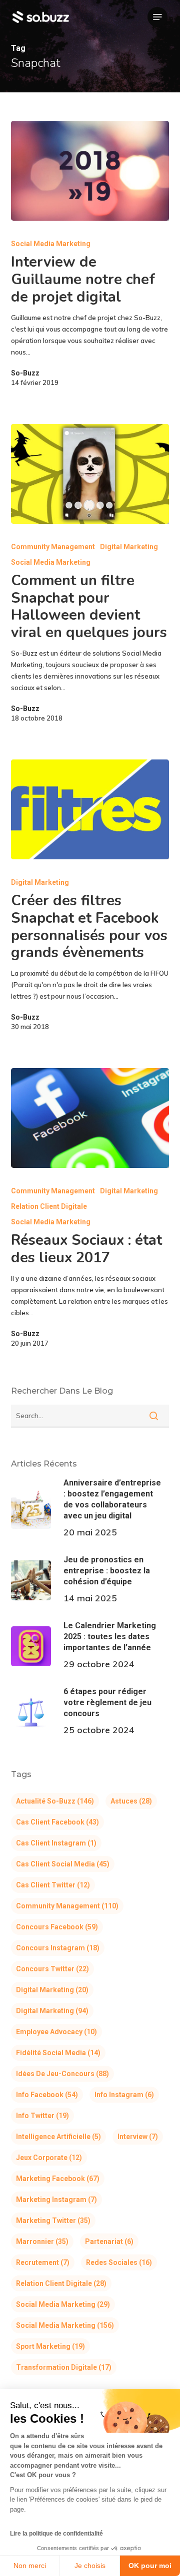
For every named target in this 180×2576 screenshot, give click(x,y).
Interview (138, 2137)
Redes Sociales (119, 2262)
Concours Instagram (58, 1948)
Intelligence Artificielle (58, 2137)
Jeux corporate (49, 2158)
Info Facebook (47, 2095)
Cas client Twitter (53, 1885)
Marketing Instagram (56, 2200)
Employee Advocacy (56, 2032)
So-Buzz (25, 373)
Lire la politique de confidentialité (56, 2534)
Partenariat (109, 2241)
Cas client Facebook (57, 1822)
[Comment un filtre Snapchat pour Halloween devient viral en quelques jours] (90, 474)
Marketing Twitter (53, 2220)
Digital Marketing (129, 547)
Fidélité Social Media (58, 2053)
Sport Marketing (50, 2346)
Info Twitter (42, 2116)
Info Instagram (124, 2095)
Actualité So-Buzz (55, 1801)
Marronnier (42, 2241)
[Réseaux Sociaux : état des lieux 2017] (90, 1118)
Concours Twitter (52, 1969)
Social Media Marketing (51, 244)
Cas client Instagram (56, 1843)
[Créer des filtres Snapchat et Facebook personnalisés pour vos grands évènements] (90, 809)
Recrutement (43, 2262)
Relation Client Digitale (49, 1206)
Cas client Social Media (63, 1864)
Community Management (53, 547)
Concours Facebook (57, 1927)
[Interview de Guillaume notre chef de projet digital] (90, 171)
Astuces (131, 1801)
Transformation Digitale (64, 2367)
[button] (157, 17)
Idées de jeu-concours (62, 2074)
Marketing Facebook (58, 2179)
